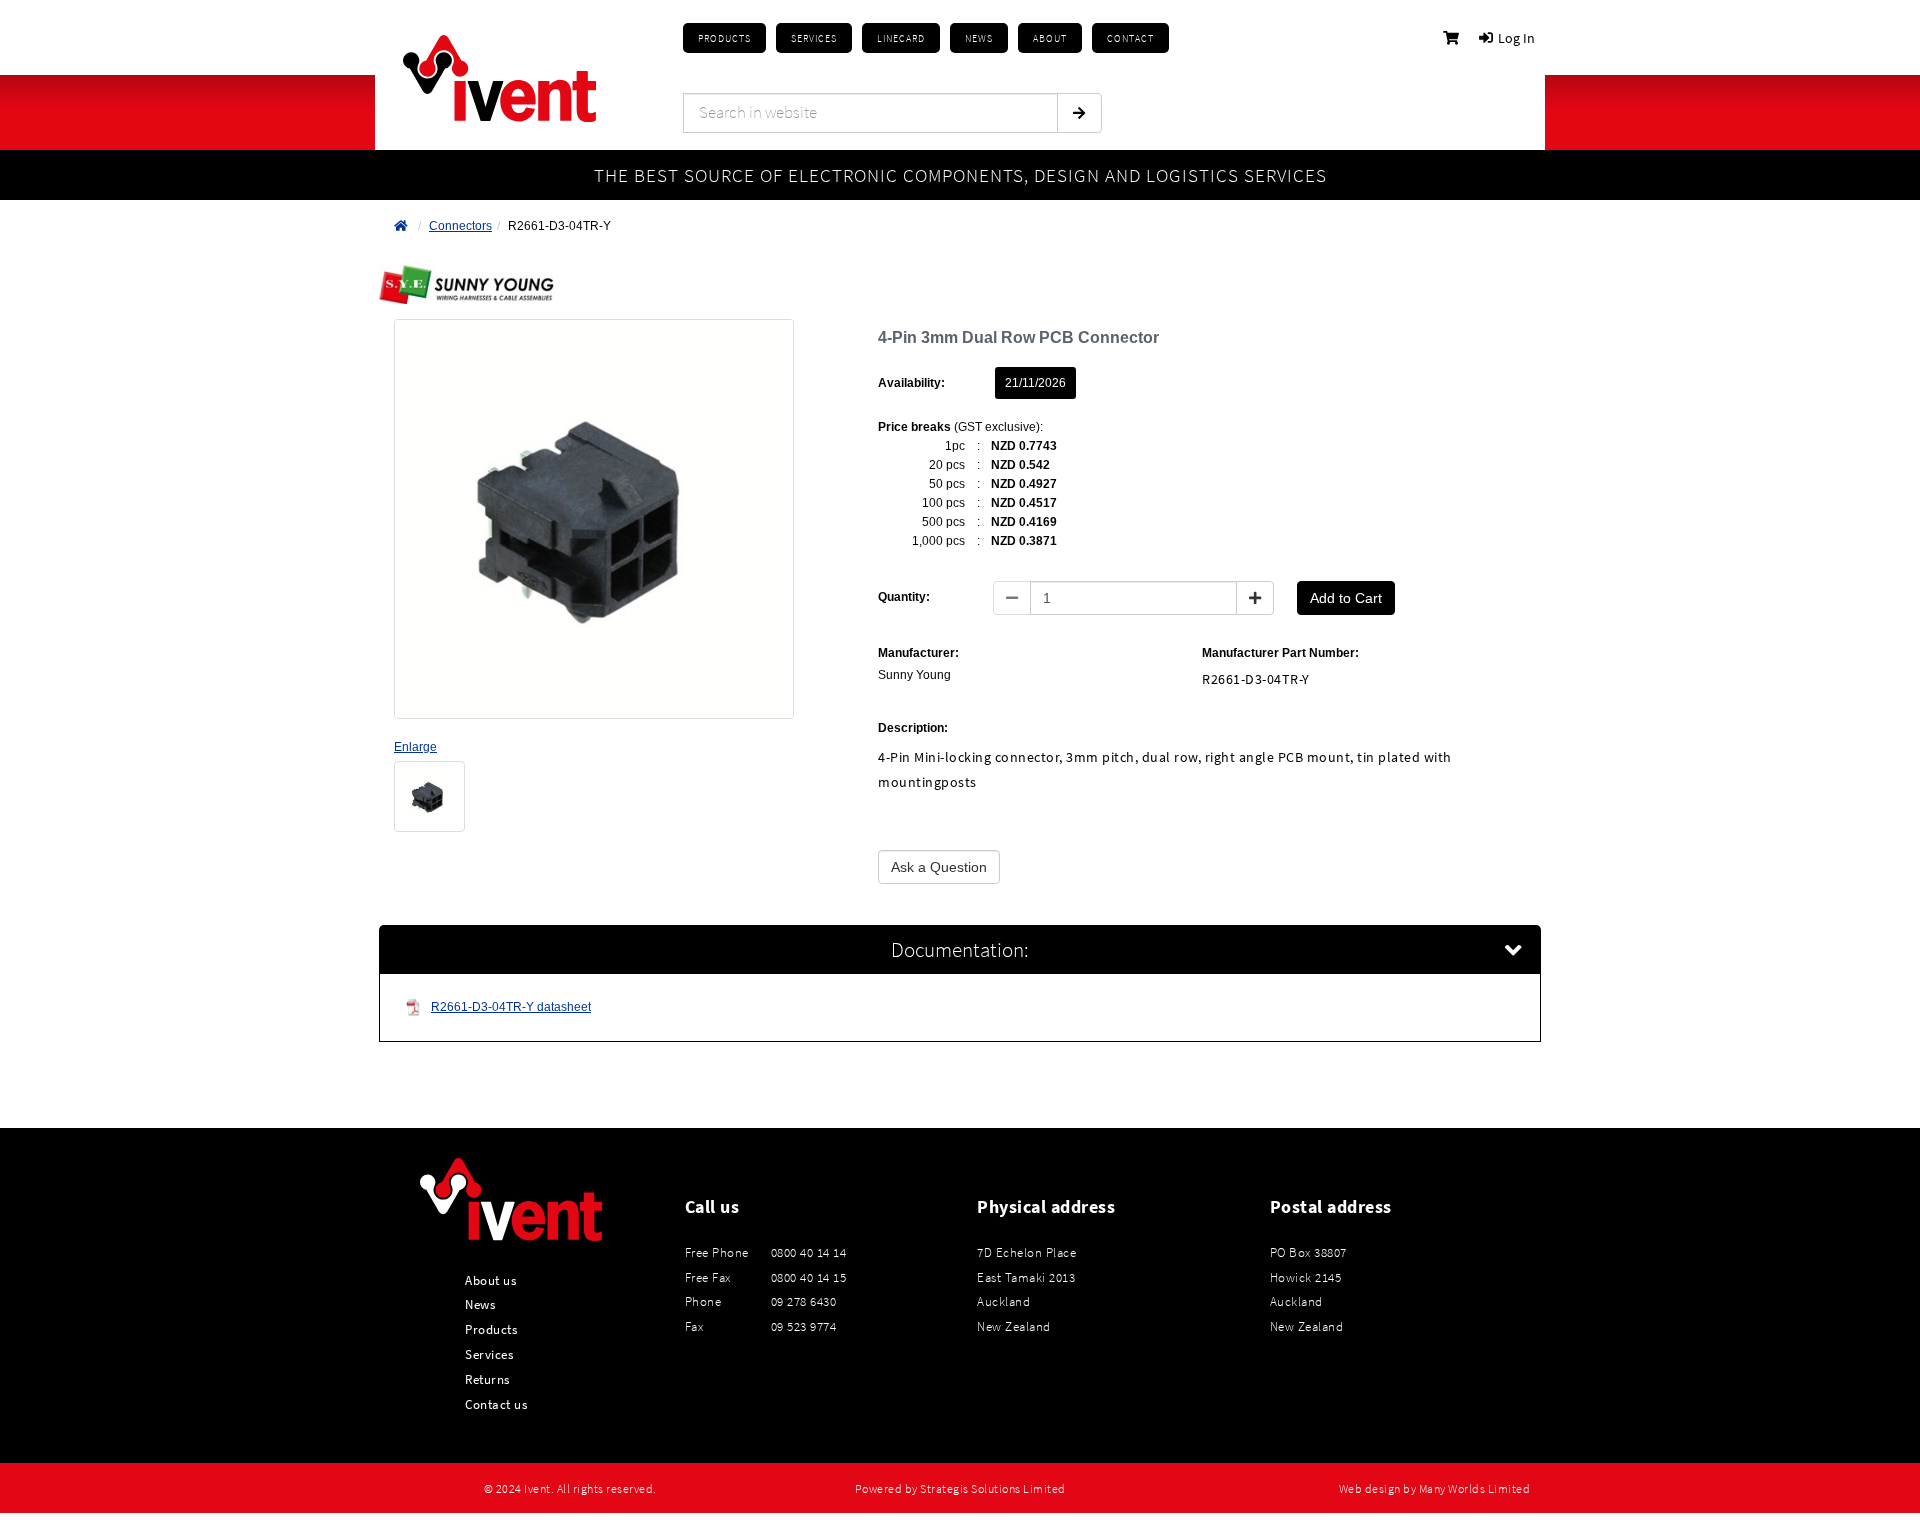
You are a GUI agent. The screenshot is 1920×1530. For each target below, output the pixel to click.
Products (724, 38)
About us (490, 1280)
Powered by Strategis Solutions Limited (960, 1489)
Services (489, 1354)
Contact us (496, 1404)
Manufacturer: (918, 653)
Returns (487, 1379)
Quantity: (904, 597)
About (1050, 38)
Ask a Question (939, 867)
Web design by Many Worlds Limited (1435, 1489)
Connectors (460, 226)
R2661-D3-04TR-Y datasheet (511, 1007)
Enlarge (415, 747)
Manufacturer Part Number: (1280, 653)
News (480, 1304)
